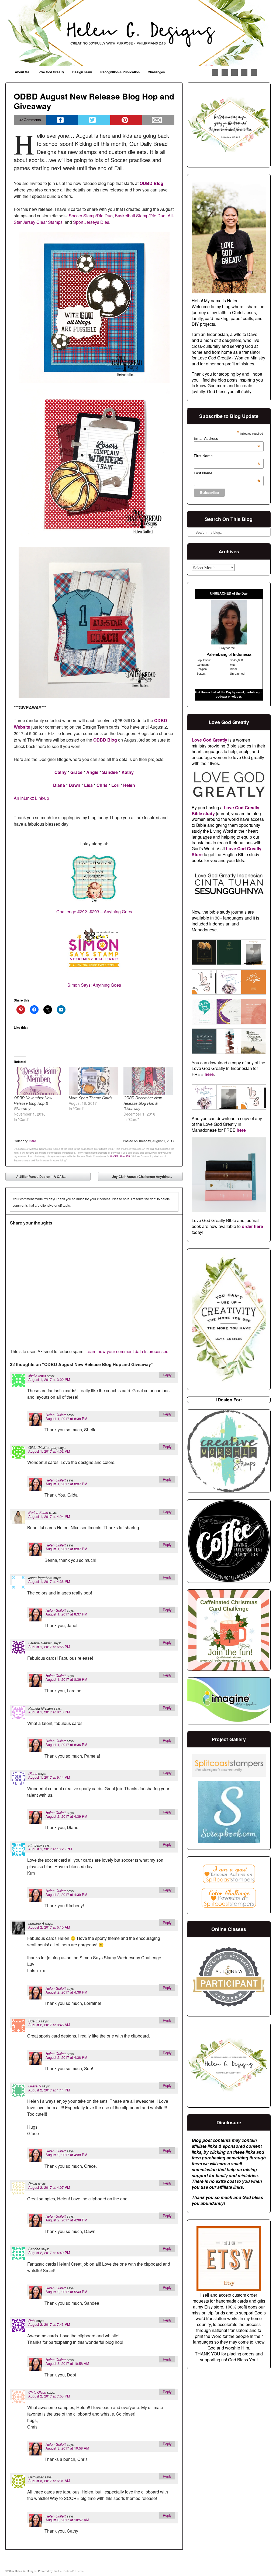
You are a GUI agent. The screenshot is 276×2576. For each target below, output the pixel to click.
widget (236, 697)
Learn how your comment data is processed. (127, 1351)
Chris (102, 785)
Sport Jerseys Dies (91, 222)
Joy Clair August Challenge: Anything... (146, 1178)
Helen (129, 785)
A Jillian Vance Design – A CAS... (37, 1178)
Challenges (156, 72)
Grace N (35, 2086)
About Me (22, 72)
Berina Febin (38, 1512)
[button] (204, 953)
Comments (30, 120)
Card (32, 1141)
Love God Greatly (51, 72)
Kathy (128, 772)
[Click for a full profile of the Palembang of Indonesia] (229, 643)
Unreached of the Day (216, 692)
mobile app (253, 692)
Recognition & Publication (120, 72)
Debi (32, 2321)
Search (192, 518)
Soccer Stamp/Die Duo (91, 216)
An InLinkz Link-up (31, 798)
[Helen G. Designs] (138, 33)
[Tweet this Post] (94, 120)
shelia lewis (37, 1376)
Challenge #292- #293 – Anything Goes (94, 912)
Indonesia (242, 654)
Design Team (82, 72)
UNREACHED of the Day (229, 594)
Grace (76, 772)
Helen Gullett (56, 1415)
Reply (167, 1375)
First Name (227, 456)
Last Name (227, 473)
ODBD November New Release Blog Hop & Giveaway (33, 1103)
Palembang (217, 654)
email (240, 692)
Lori (115, 785)
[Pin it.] (126, 120)
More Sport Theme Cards (91, 1098)
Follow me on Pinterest (225, 73)
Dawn (75, 785)
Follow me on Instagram (234, 73)
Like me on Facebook (215, 73)
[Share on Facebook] (62, 120)
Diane (33, 1774)
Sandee (110, 772)
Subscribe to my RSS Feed (254, 73)
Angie (92, 772)
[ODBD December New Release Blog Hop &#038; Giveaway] (148, 1081)
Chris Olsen (37, 2392)
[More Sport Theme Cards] (93, 1081)
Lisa (88, 785)
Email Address (227, 438)
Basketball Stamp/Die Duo (140, 216)
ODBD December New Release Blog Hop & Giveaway (143, 1103)
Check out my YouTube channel (244, 73)
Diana (59, 785)
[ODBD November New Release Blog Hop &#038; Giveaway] (38, 1081)
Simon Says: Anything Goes (94, 985)
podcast (221, 697)
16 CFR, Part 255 (120, 1156)
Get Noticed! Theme (71, 2571)
